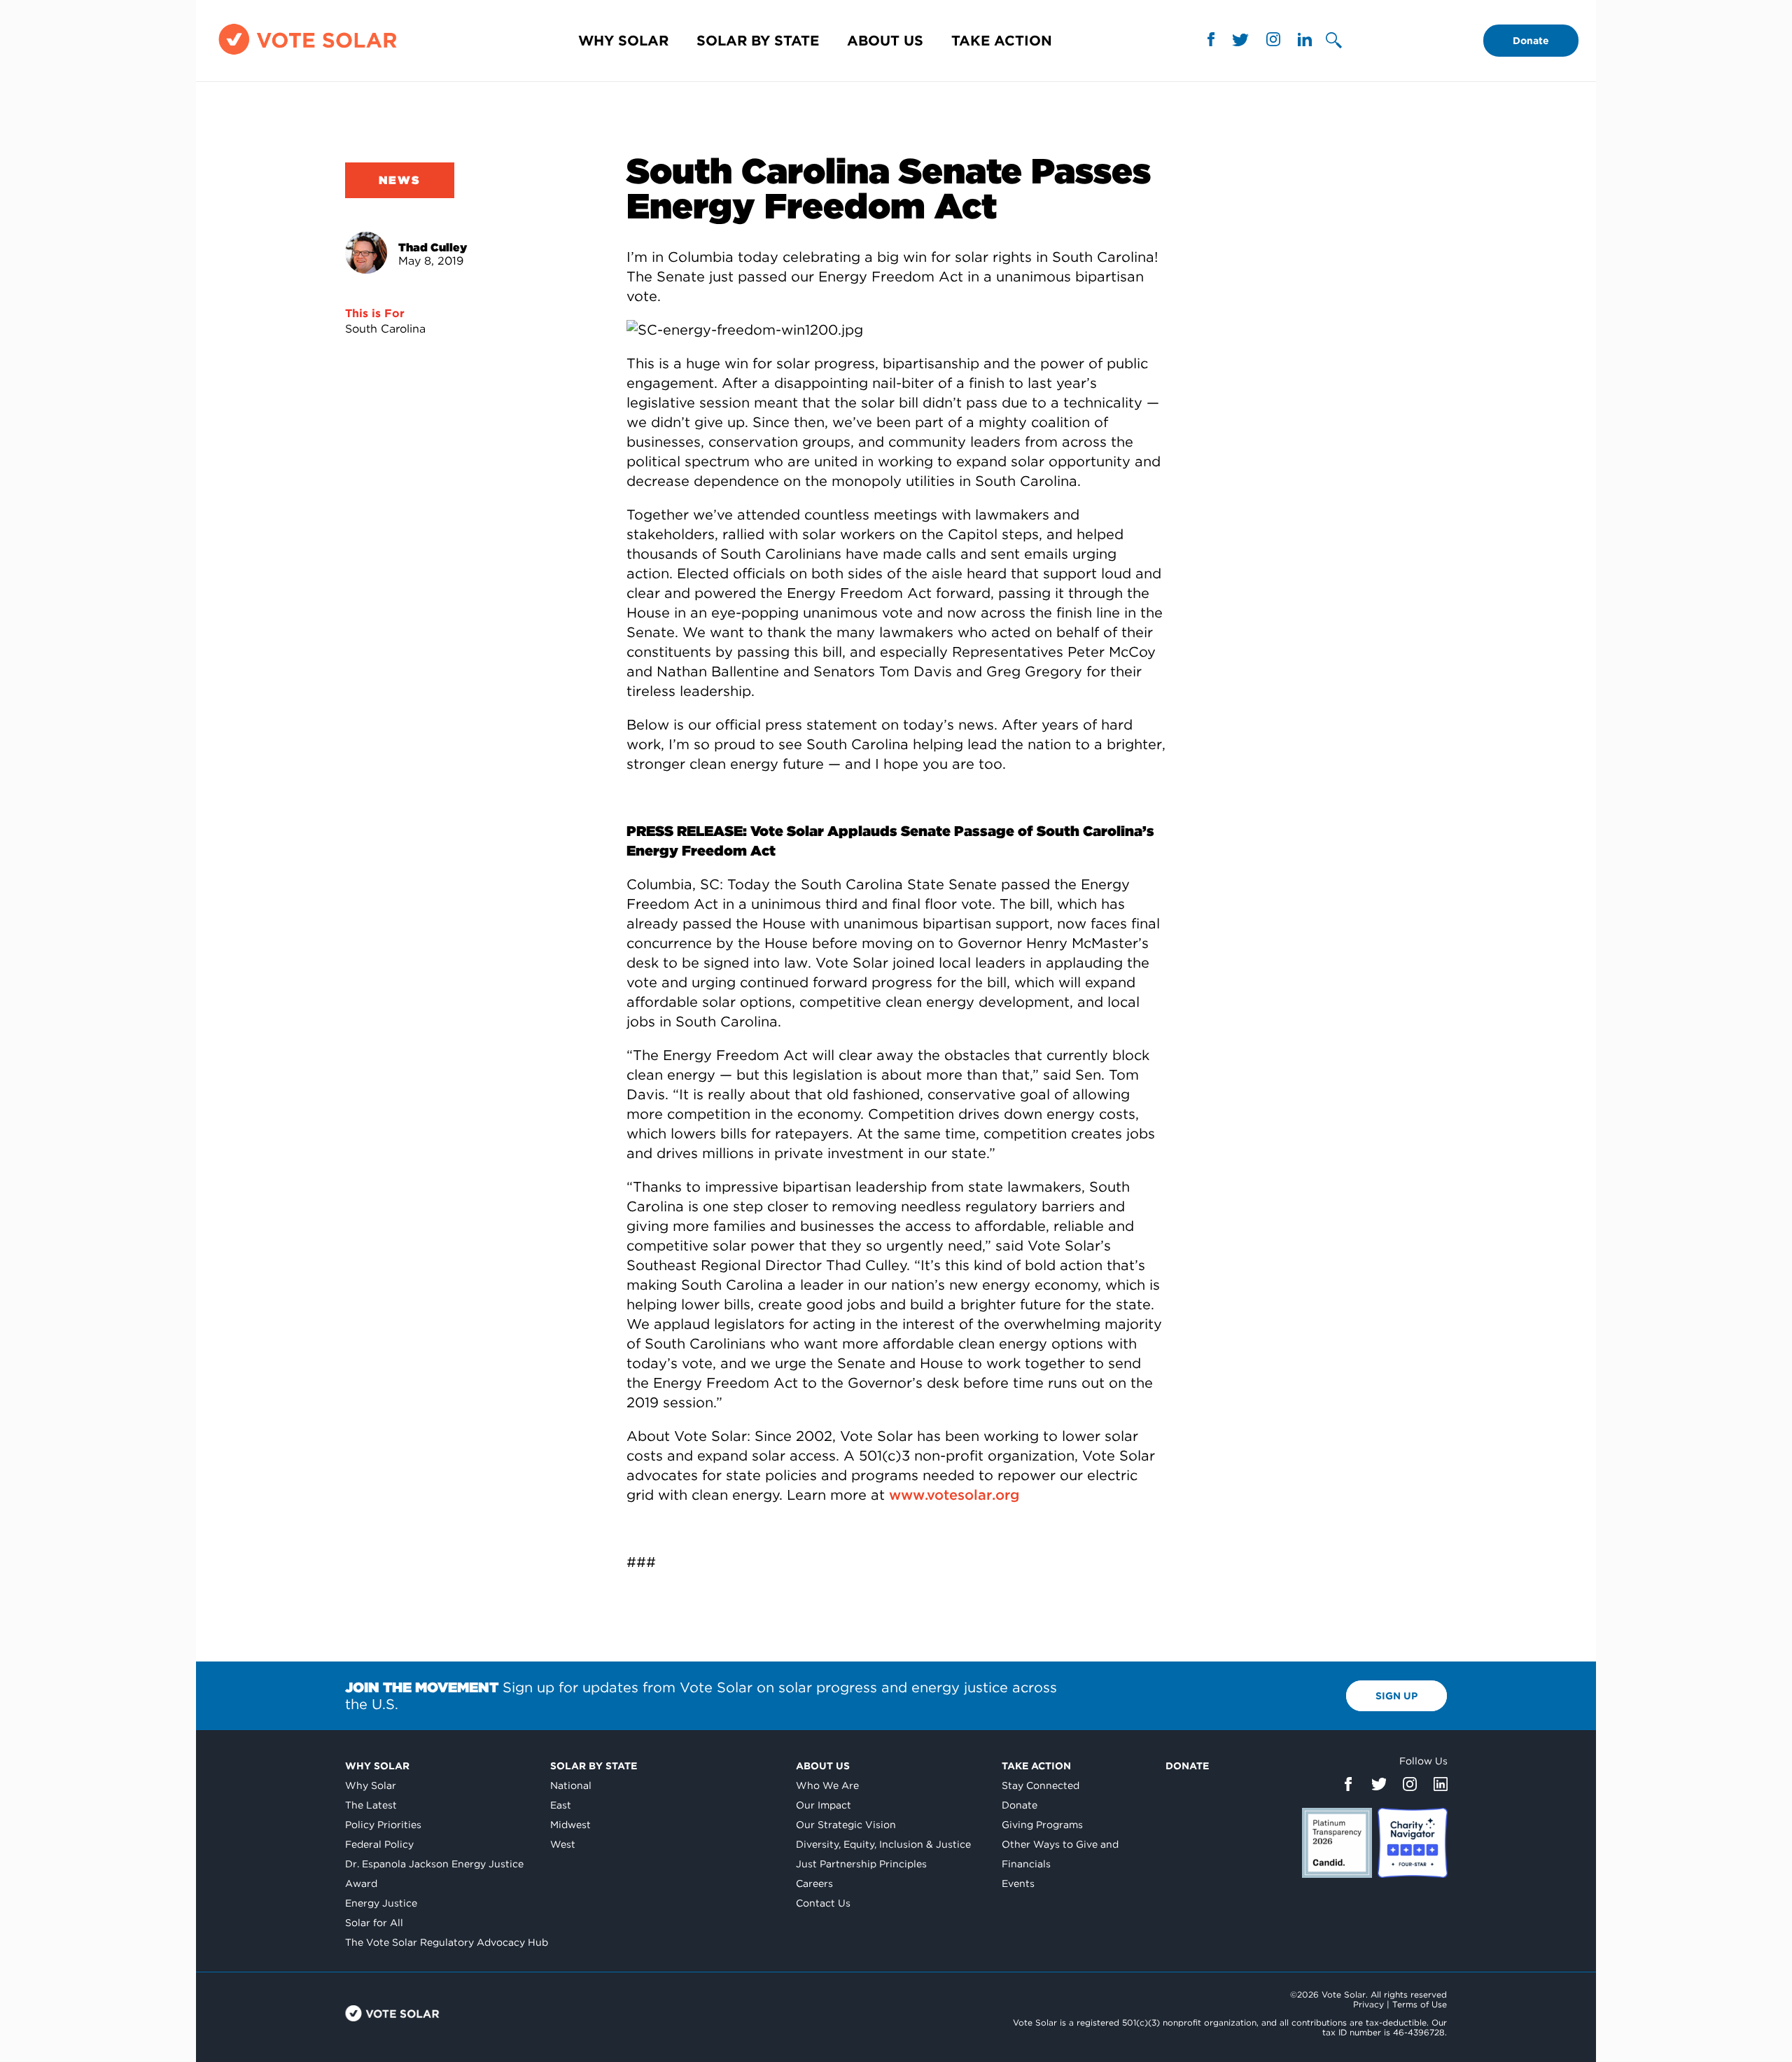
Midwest (570, 1825)
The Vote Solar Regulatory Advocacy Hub (447, 1942)
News (400, 180)
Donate (1531, 41)
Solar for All (374, 1923)
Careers (814, 1883)
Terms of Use (1420, 2004)
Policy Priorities (383, 1825)
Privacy (1368, 2004)
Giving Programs (1042, 1825)
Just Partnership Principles (861, 1864)
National (571, 1785)
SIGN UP (1396, 1696)
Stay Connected (1041, 1785)
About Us (885, 41)
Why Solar (623, 41)
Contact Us (823, 1903)
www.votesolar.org (954, 1495)
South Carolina (385, 329)
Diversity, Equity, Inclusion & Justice (883, 1844)
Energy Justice (381, 1903)
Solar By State (758, 41)
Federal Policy (379, 1844)
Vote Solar (392, 2013)
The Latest (371, 1805)
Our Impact (824, 1805)
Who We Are (827, 1785)
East (561, 1805)
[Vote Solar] (308, 54)
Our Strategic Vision (846, 1825)
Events (1018, 1883)
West (563, 1844)
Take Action (1002, 41)
